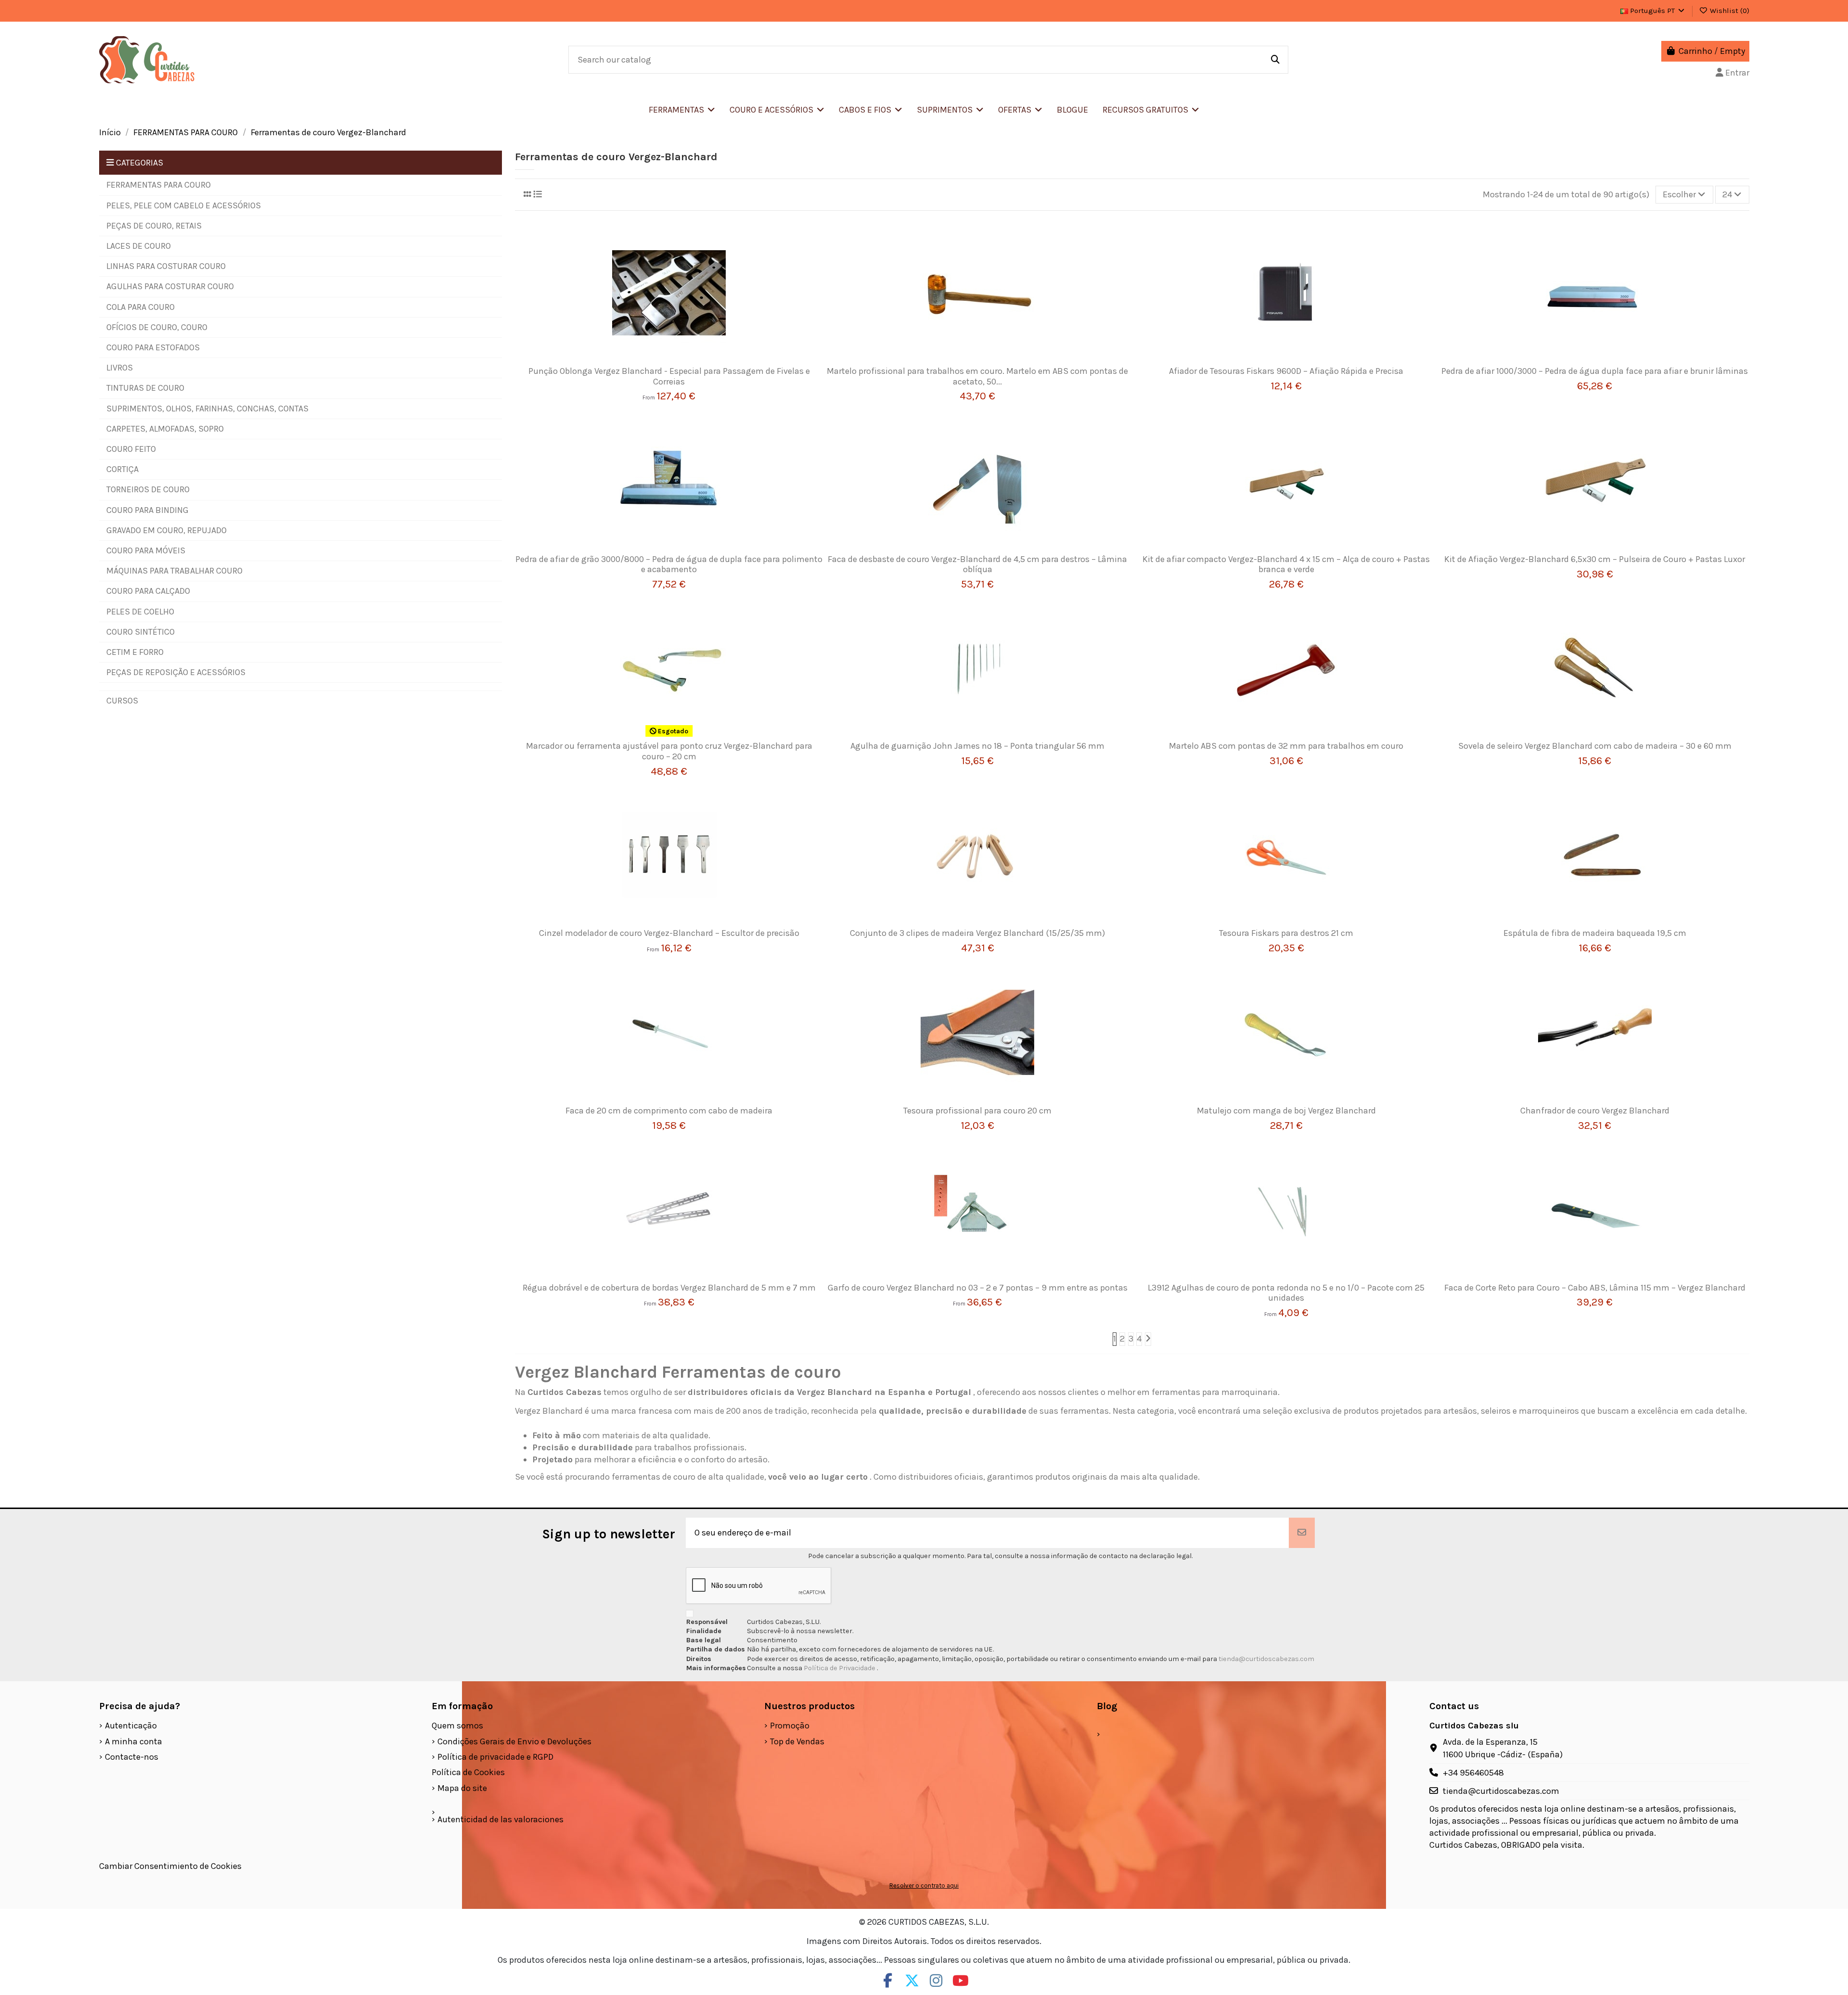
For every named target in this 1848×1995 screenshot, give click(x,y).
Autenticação (131, 1726)
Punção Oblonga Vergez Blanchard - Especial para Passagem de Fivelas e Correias (669, 376)
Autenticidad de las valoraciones (500, 1819)
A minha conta (134, 1741)
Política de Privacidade (840, 1668)
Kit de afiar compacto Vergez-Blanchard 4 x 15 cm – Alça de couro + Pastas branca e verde (1286, 564)
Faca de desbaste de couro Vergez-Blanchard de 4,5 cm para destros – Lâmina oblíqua (977, 564)
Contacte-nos (132, 1757)
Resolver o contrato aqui (924, 1886)
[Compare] (665, 362)
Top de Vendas (797, 1741)
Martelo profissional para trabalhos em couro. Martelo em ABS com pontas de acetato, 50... (977, 376)
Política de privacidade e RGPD (495, 1757)
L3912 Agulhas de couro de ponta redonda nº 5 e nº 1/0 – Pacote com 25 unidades (1286, 1293)
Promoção (790, 1726)
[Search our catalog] (1275, 60)
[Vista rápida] (683, 362)
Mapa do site (462, 1788)
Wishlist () (1729, 11)
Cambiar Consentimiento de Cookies (170, 1866)
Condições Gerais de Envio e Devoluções (514, 1741)
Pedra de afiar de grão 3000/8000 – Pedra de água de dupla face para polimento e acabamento (669, 564)
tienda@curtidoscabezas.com (1266, 1659)
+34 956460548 (1473, 1773)
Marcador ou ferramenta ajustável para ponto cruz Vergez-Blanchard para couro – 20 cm (669, 751)
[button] (777, 110)
